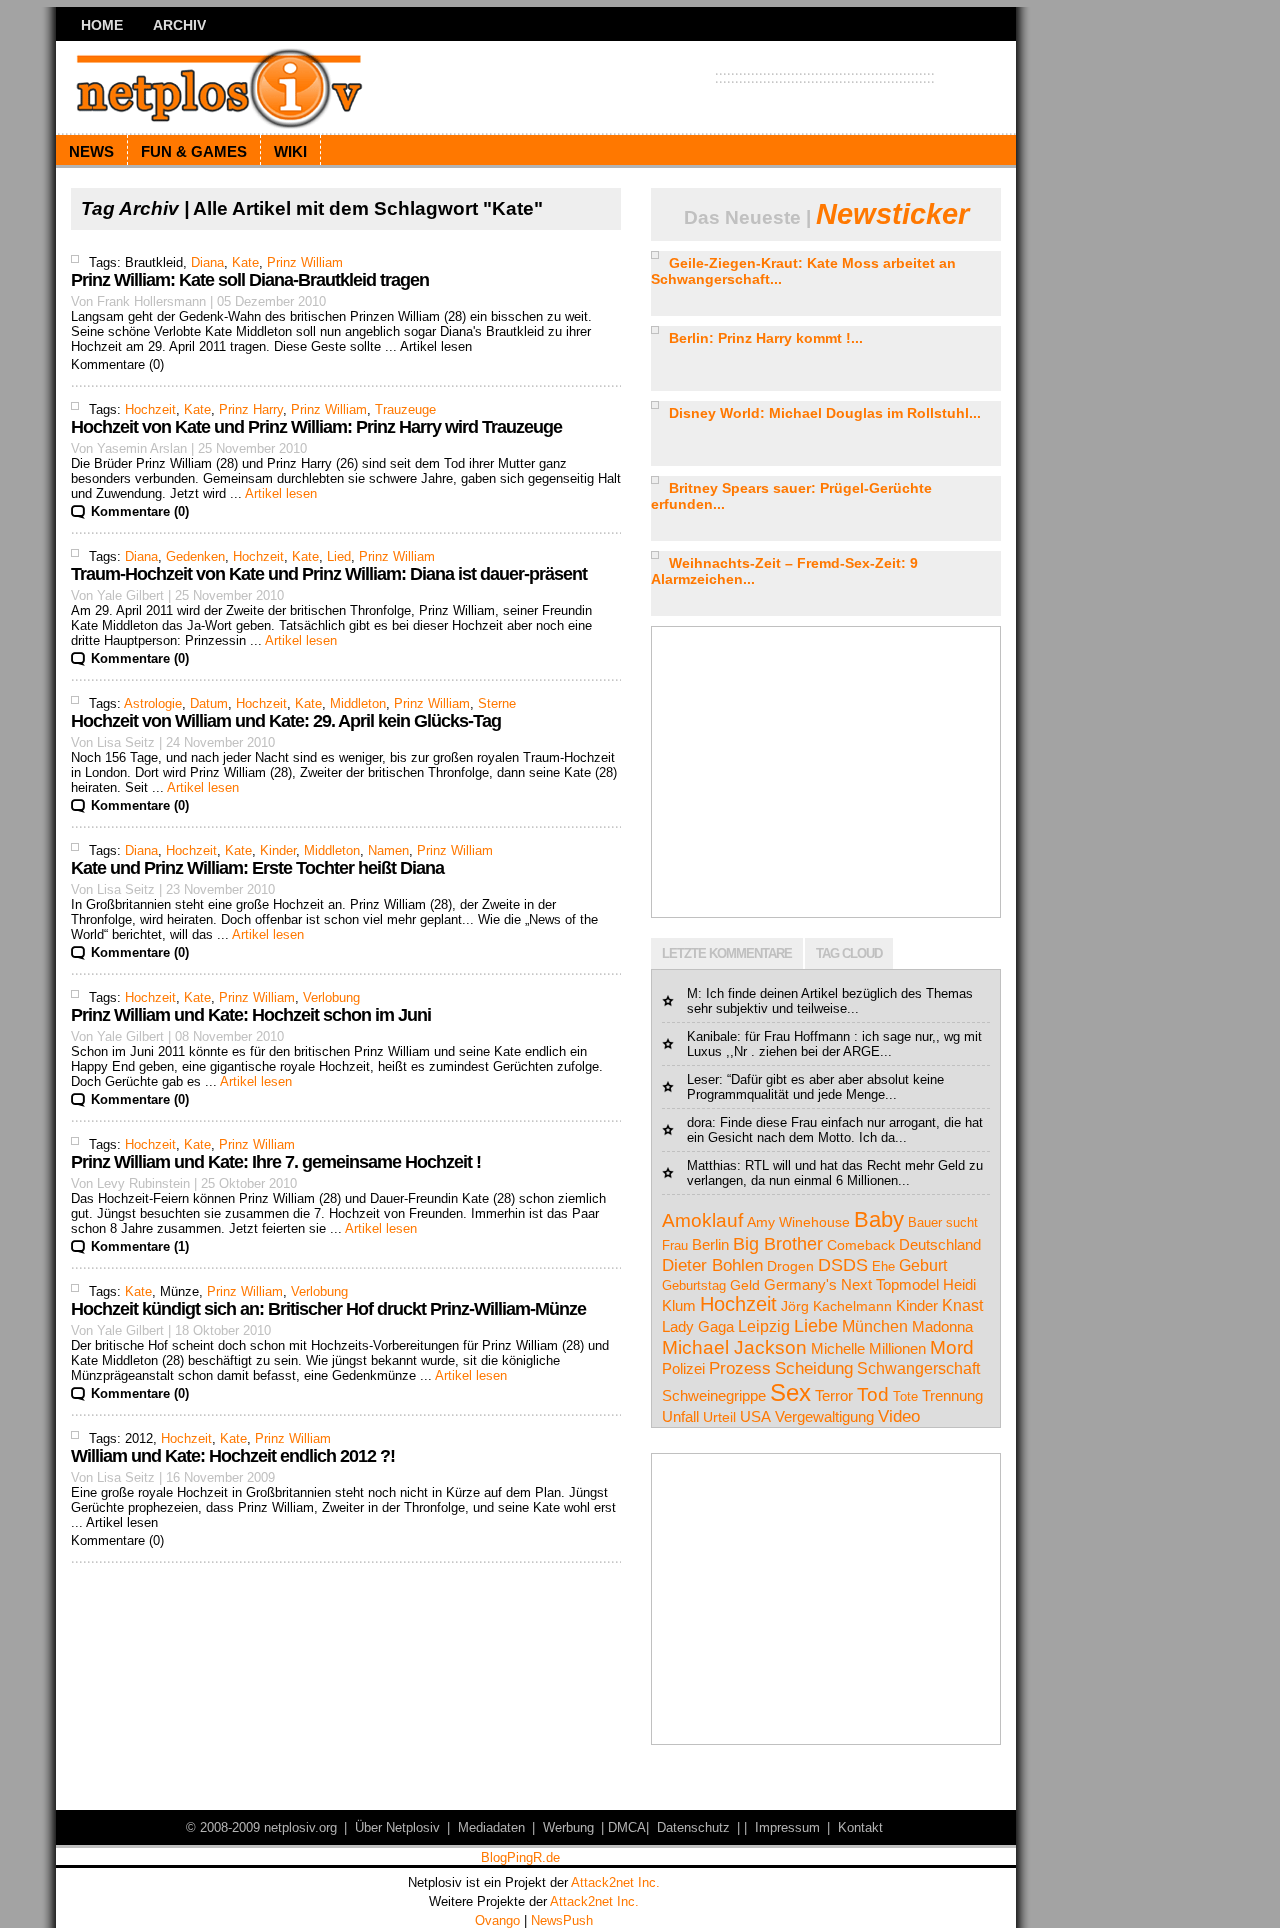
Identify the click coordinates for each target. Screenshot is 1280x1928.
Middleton (358, 703)
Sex (790, 1392)
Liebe (816, 1326)
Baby (879, 1219)
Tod (873, 1394)
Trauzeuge (405, 409)
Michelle (838, 1348)
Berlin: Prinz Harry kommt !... (766, 338)
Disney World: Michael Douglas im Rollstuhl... (825, 413)
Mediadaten (491, 1827)
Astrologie (153, 703)
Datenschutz (693, 1827)
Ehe (883, 1266)
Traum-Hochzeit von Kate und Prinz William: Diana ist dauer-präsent (329, 574)
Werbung (568, 1827)
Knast (962, 1305)
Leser (703, 1079)
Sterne (497, 703)
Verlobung (331, 997)
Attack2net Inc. (615, 1882)
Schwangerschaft (918, 1368)
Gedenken (195, 556)
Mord (952, 1347)
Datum (209, 703)
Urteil (719, 1417)
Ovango (497, 1920)
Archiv (179, 25)
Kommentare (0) (140, 511)
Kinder (278, 850)
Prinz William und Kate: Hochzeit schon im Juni (251, 1015)
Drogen (790, 1266)
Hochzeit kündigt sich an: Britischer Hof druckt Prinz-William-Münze (328, 1309)
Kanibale (712, 1036)
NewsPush (562, 1920)
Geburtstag (694, 1285)
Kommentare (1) (140, 1246)
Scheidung (814, 1368)
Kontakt (860, 1827)
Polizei (683, 1369)
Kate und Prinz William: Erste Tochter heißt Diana (257, 868)
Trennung (952, 1396)
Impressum (787, 1827)
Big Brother (778, 1243)
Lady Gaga (698, 1327)
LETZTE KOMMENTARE (727, 953)
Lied (339, 556)
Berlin (710, 1244)
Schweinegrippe (714, 1395)
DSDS (843, 1265)
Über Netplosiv (397, 1827)
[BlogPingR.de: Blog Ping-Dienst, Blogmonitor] (520, 1860)
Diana (207, 262)
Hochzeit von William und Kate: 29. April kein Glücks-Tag (286, 721)
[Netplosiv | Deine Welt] (250, 87)
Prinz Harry (251, 409)
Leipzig (764, 1326)
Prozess (740, 1368)
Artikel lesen (281, 493)
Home (102, 25)
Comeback (861, 1245)
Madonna (942, 1327)
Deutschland (940, 1244)
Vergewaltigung (824, 1416)
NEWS (91, 151)
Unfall (680, 1416)
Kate (245, 262)
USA (755, 1416)
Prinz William (305, 262)
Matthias (712, 1165)
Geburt (923, 1265)
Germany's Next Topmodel (851, 1284)
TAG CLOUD (849, 953)
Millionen (897, 1349)
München (875, 1326)
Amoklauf (702, 1220)
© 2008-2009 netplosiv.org (261, 1827)
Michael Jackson (734, 1347)
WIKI (290, 151)
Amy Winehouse (798, 1222)
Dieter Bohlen (712, 1265)
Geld (745, 1285)
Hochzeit (150, 409)
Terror (834, 1395)
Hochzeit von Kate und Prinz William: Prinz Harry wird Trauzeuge (316, 427)
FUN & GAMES (194, 151)
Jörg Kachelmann (836, 1306)
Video (899, 1416)
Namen (388, 850)
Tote (905, 1396)
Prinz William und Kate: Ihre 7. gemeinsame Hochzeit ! (276, 1162)
